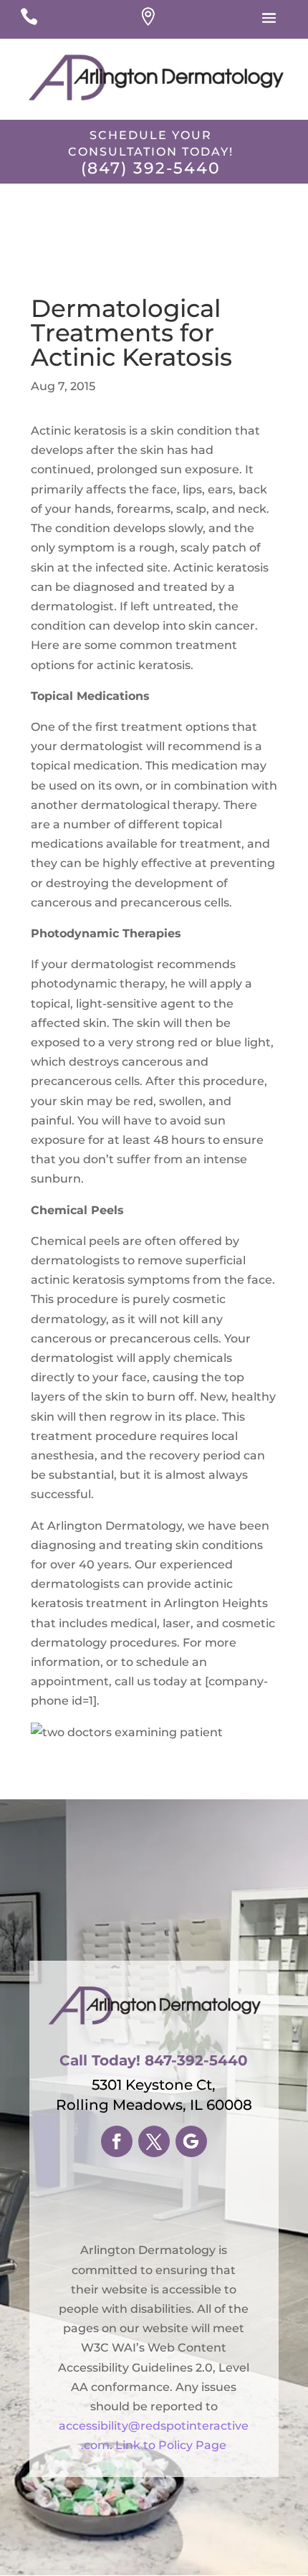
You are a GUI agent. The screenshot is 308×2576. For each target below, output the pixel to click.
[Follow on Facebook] (117, 2141)
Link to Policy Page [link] (171, 2445)
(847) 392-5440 (151, 168)
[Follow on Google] (191, 2141)
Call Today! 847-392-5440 (154, 2060)
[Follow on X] (154, 2141)
